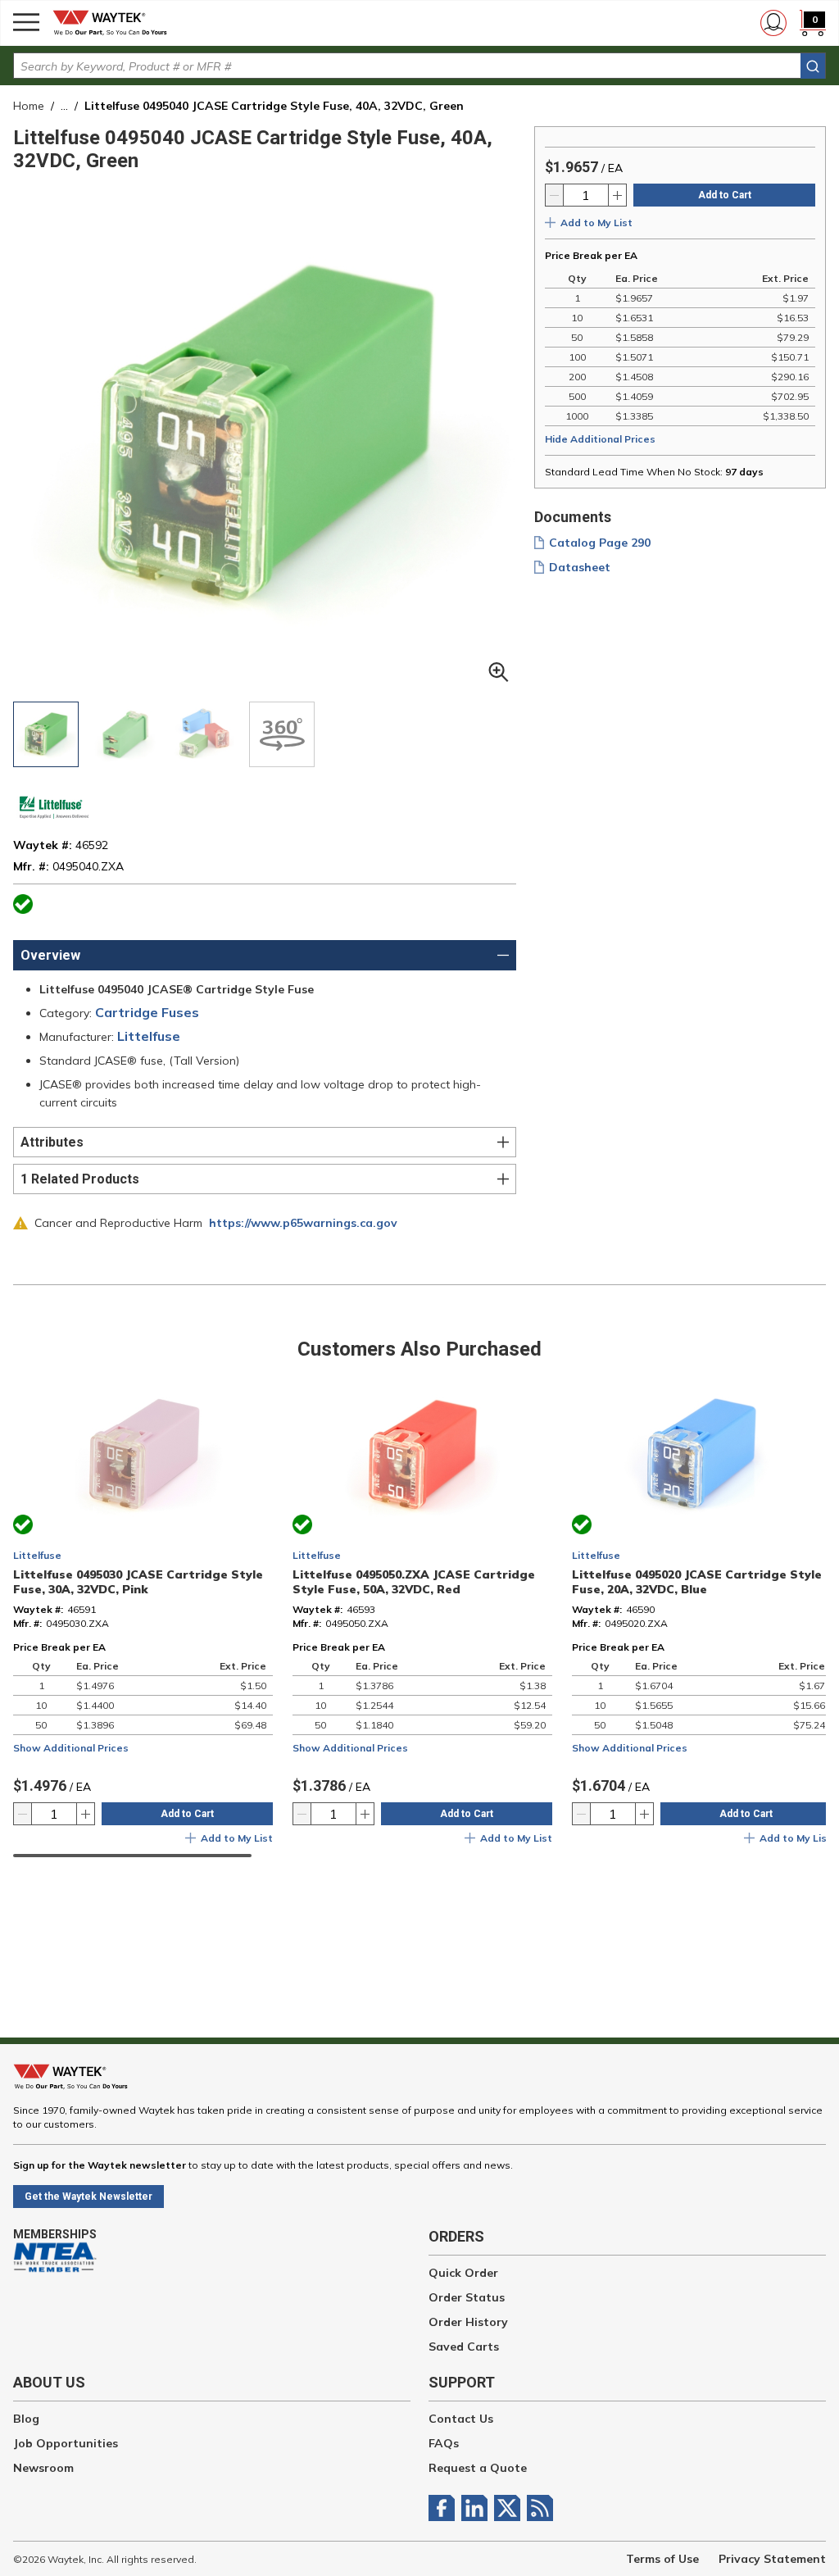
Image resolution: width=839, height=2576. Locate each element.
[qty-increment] (617, 195)
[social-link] (445, 2508)
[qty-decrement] (555, 195)
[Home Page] (115, 23)
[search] (813, 66)
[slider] (132, 1856)
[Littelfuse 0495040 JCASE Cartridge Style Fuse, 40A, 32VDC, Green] (46, 734)
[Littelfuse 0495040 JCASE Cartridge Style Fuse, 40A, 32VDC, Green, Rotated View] (125, 734)
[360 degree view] (282, 734)
